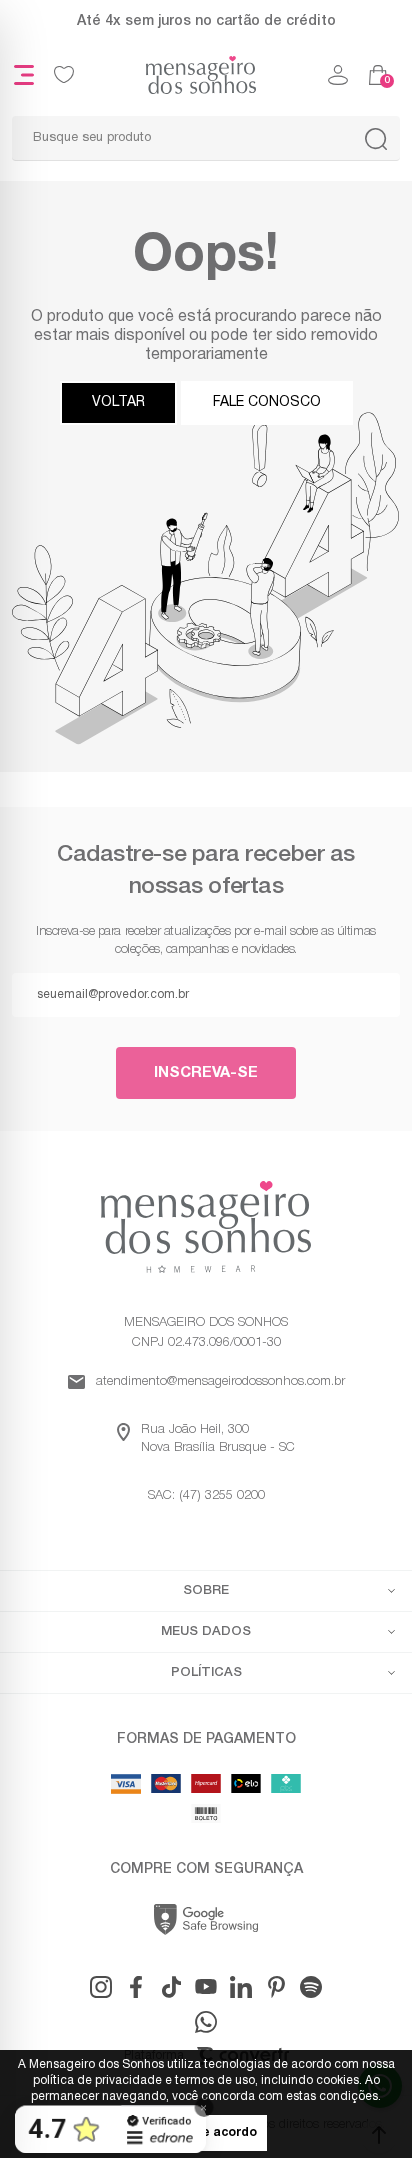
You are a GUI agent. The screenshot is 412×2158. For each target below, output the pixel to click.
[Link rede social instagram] (101, 1987)
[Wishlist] (64, 75)
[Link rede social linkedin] (241, 1987)
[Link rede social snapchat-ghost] (311, 1987)
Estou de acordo (206, 2133)
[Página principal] (201, 75)
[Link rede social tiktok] (171, 1987)
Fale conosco (267, 402)
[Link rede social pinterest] (276, 1987)
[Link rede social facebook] (136, 1987)
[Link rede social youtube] (206, 1987)
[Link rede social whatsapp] (206, 2022)
